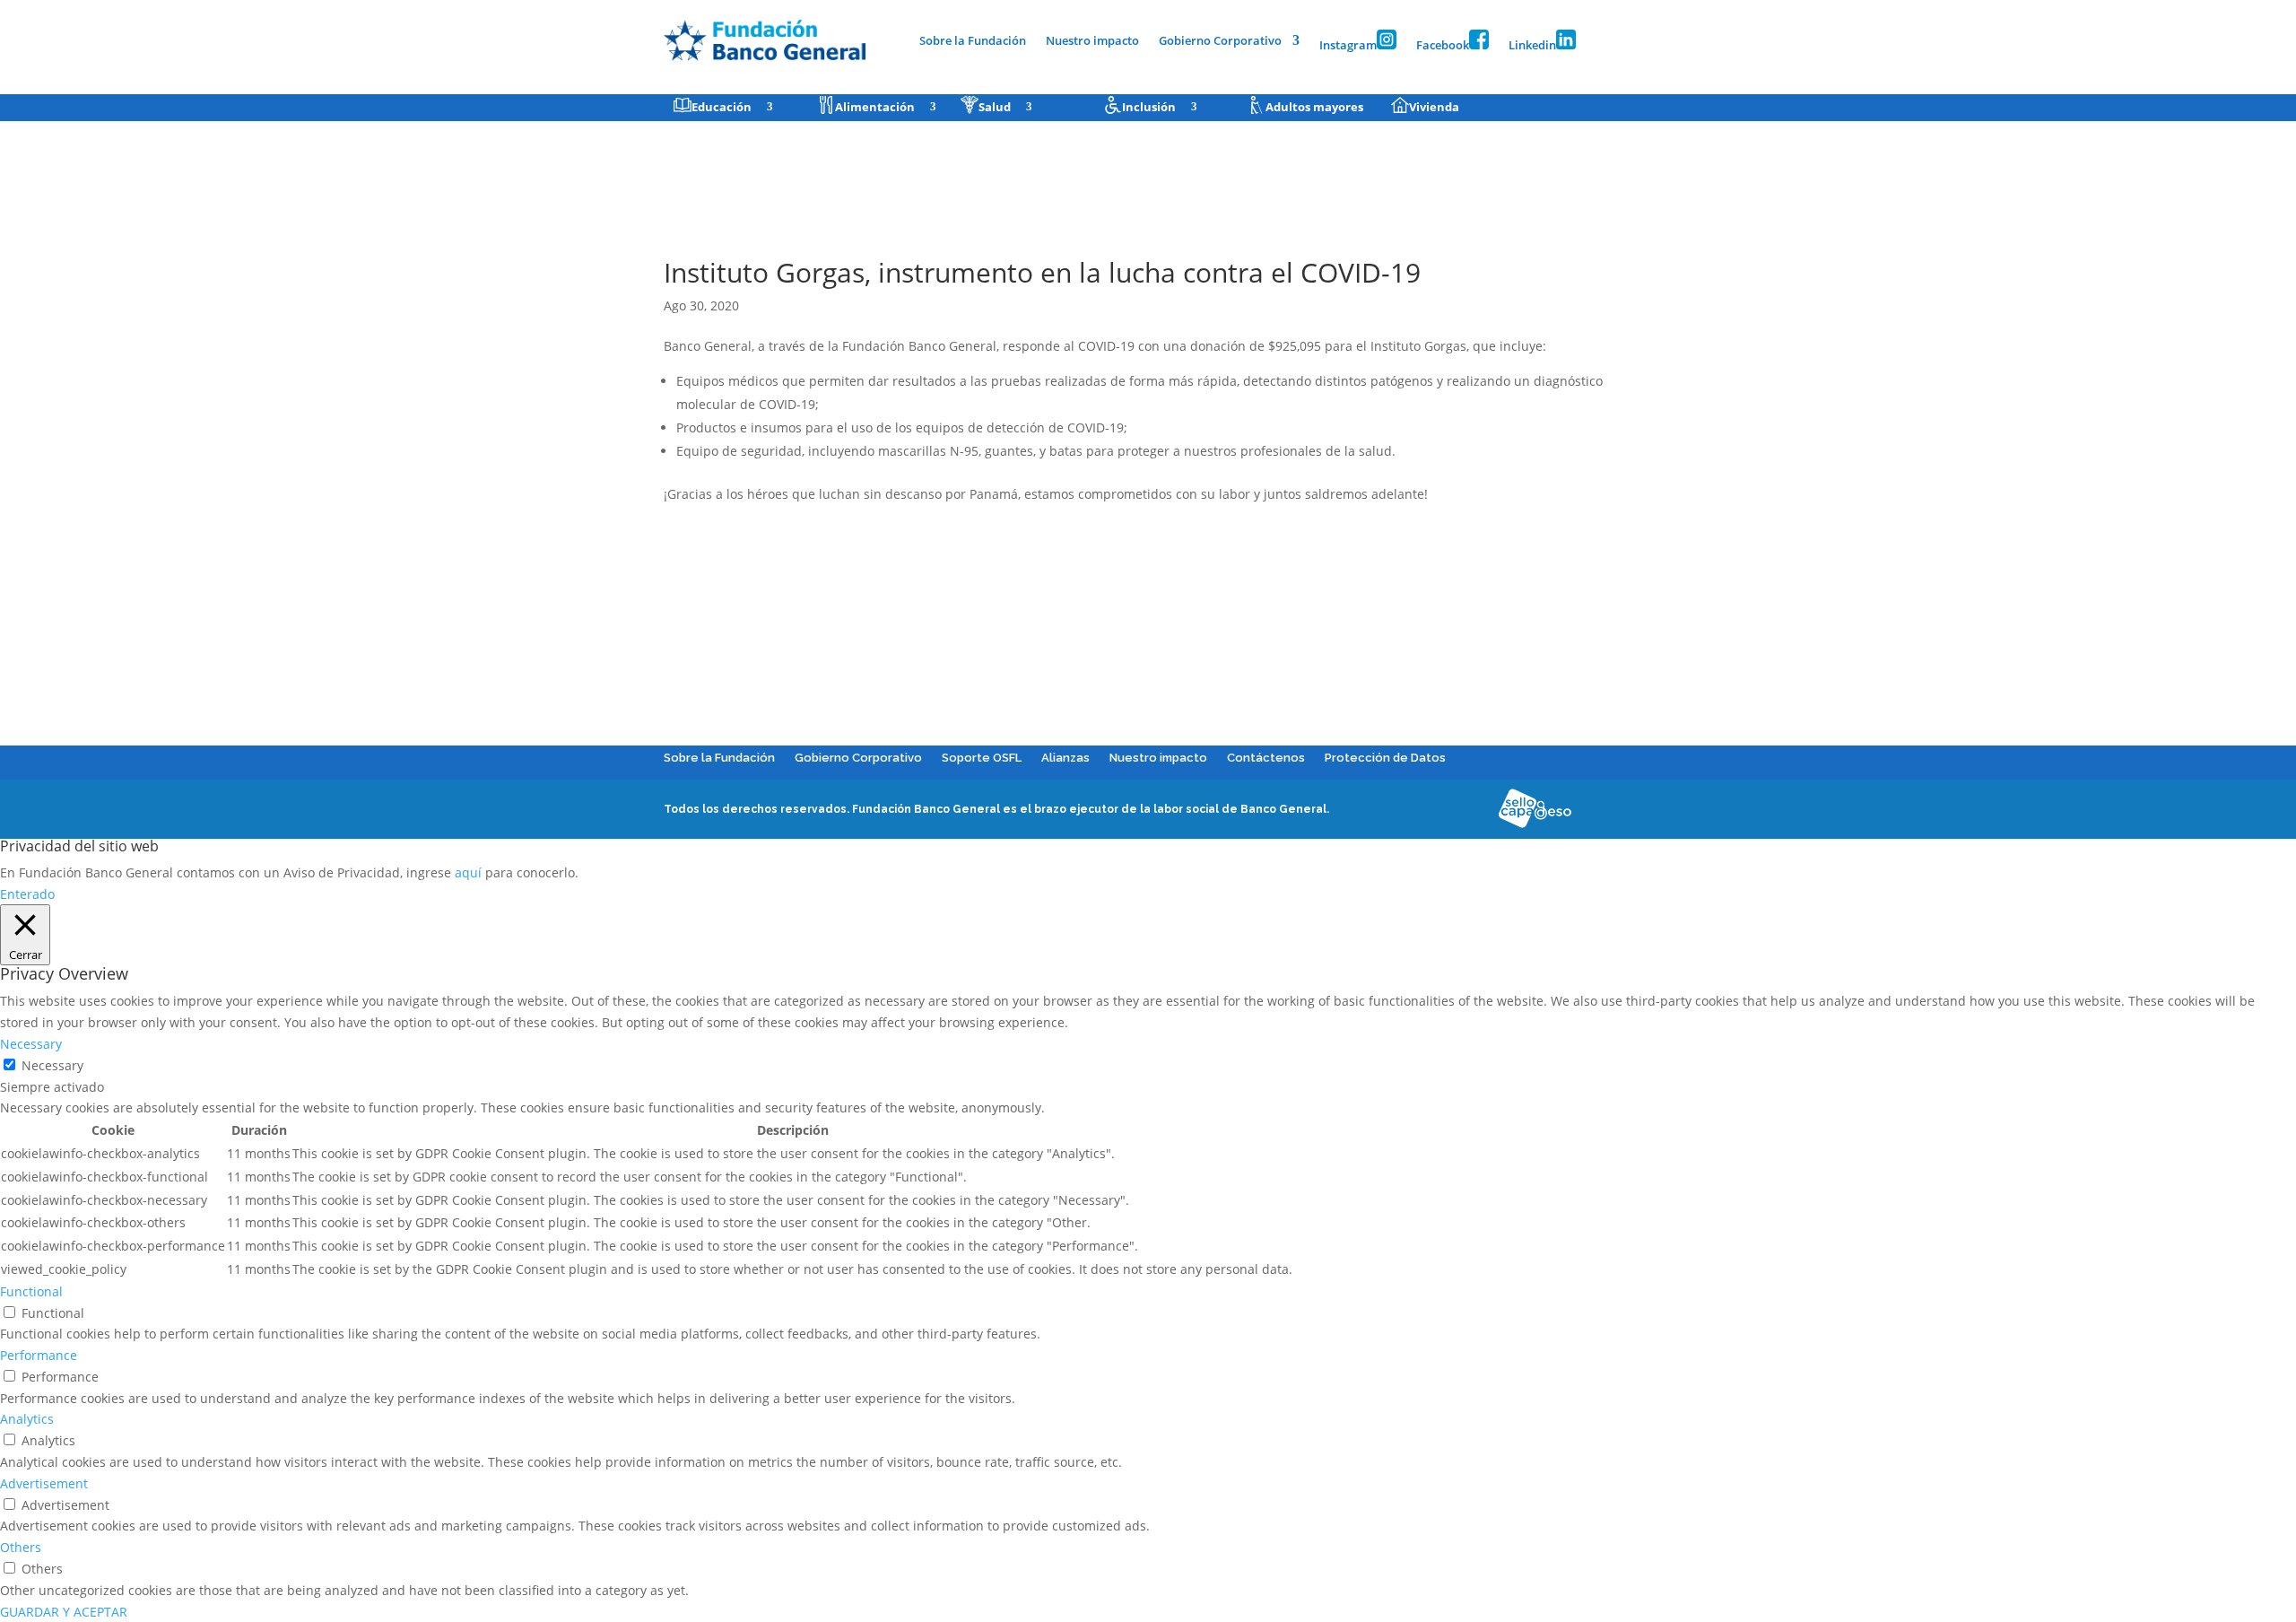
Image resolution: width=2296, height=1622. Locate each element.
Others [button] (21, 1547)
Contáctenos (1266, 758)
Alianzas (1065, 758)
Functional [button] (31, 1291)
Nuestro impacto (1092, 41)
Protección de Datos (1385, 758)
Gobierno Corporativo (1220, 41)
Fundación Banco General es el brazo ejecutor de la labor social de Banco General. (1091, 809)
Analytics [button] (27, 1419)
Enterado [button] (27, 894)
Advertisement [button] (44, 1483)
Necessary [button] (31, 1044)
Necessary (52, 1065)
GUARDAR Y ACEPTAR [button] (64, 1612)
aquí (468, 872)
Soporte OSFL (982, 758)
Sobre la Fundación (973, 41)
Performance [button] (39, 1355)
